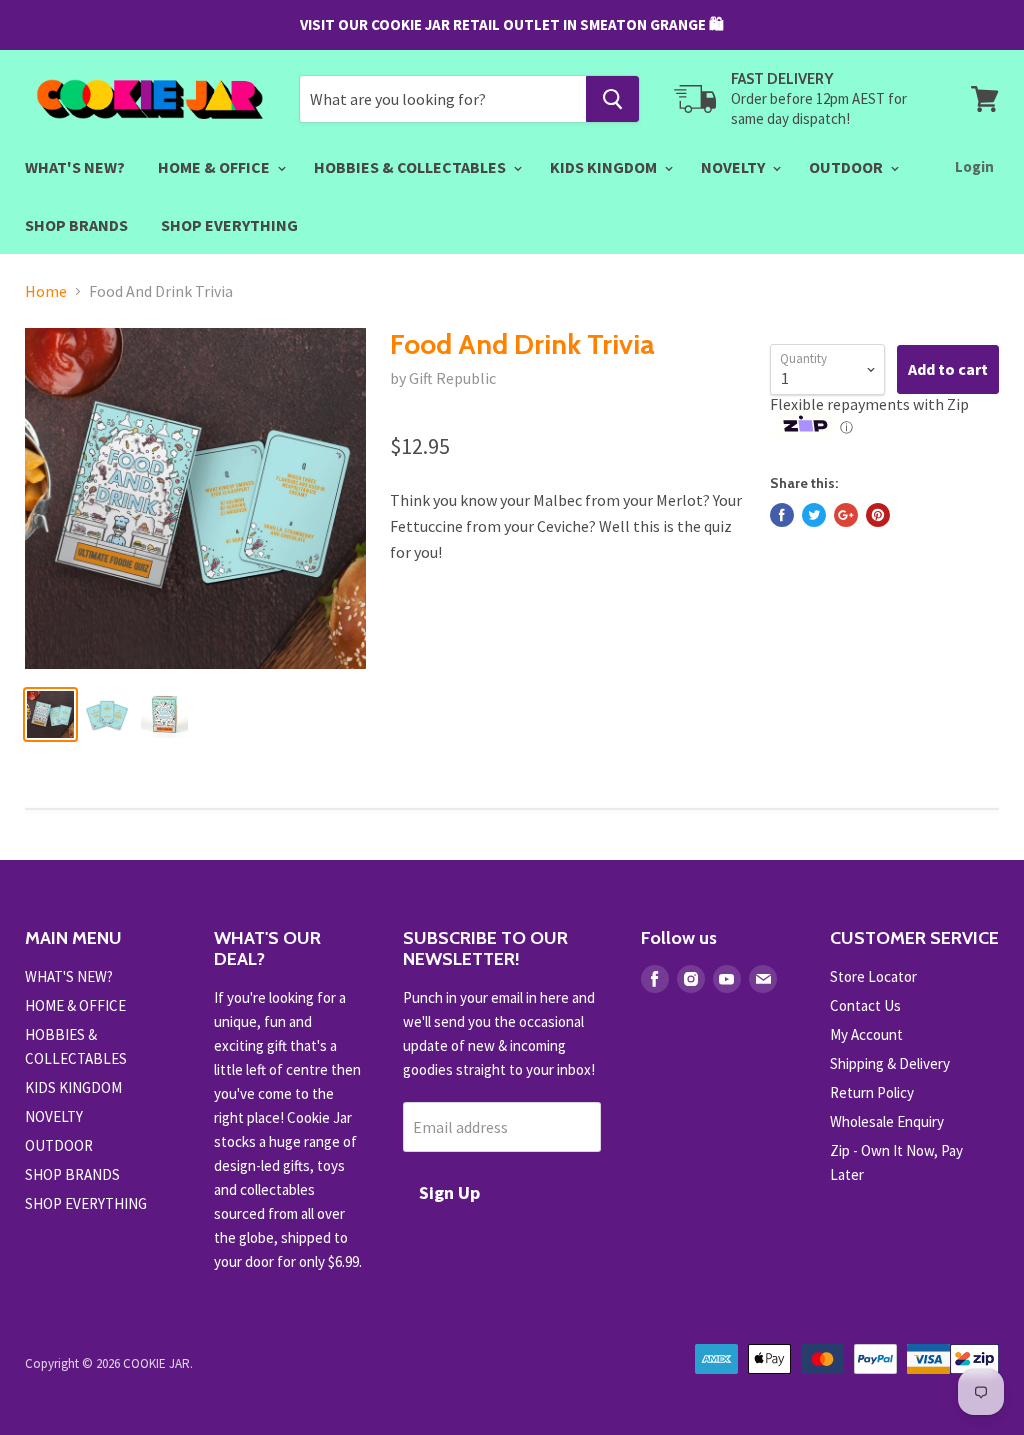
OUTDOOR (847, 167)
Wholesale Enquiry (887, 1121)
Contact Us (865, 1005)
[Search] (612, 99)
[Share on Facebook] (782, 515)
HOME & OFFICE (215, 167)
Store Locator (873, 976)
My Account (866, 1034)
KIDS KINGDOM (605, 167)
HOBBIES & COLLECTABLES (411, 167)
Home (46, 291)
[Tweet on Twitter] (814, 515)
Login (974, 166)
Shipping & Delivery (890, 1063)
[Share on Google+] (846, 515)
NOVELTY (734, 167)
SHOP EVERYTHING (229, 225)
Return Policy (872, 1092)
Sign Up (449, 1192)
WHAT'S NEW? (75, 167)
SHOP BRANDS (76, 225)
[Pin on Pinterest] (878, 515)
